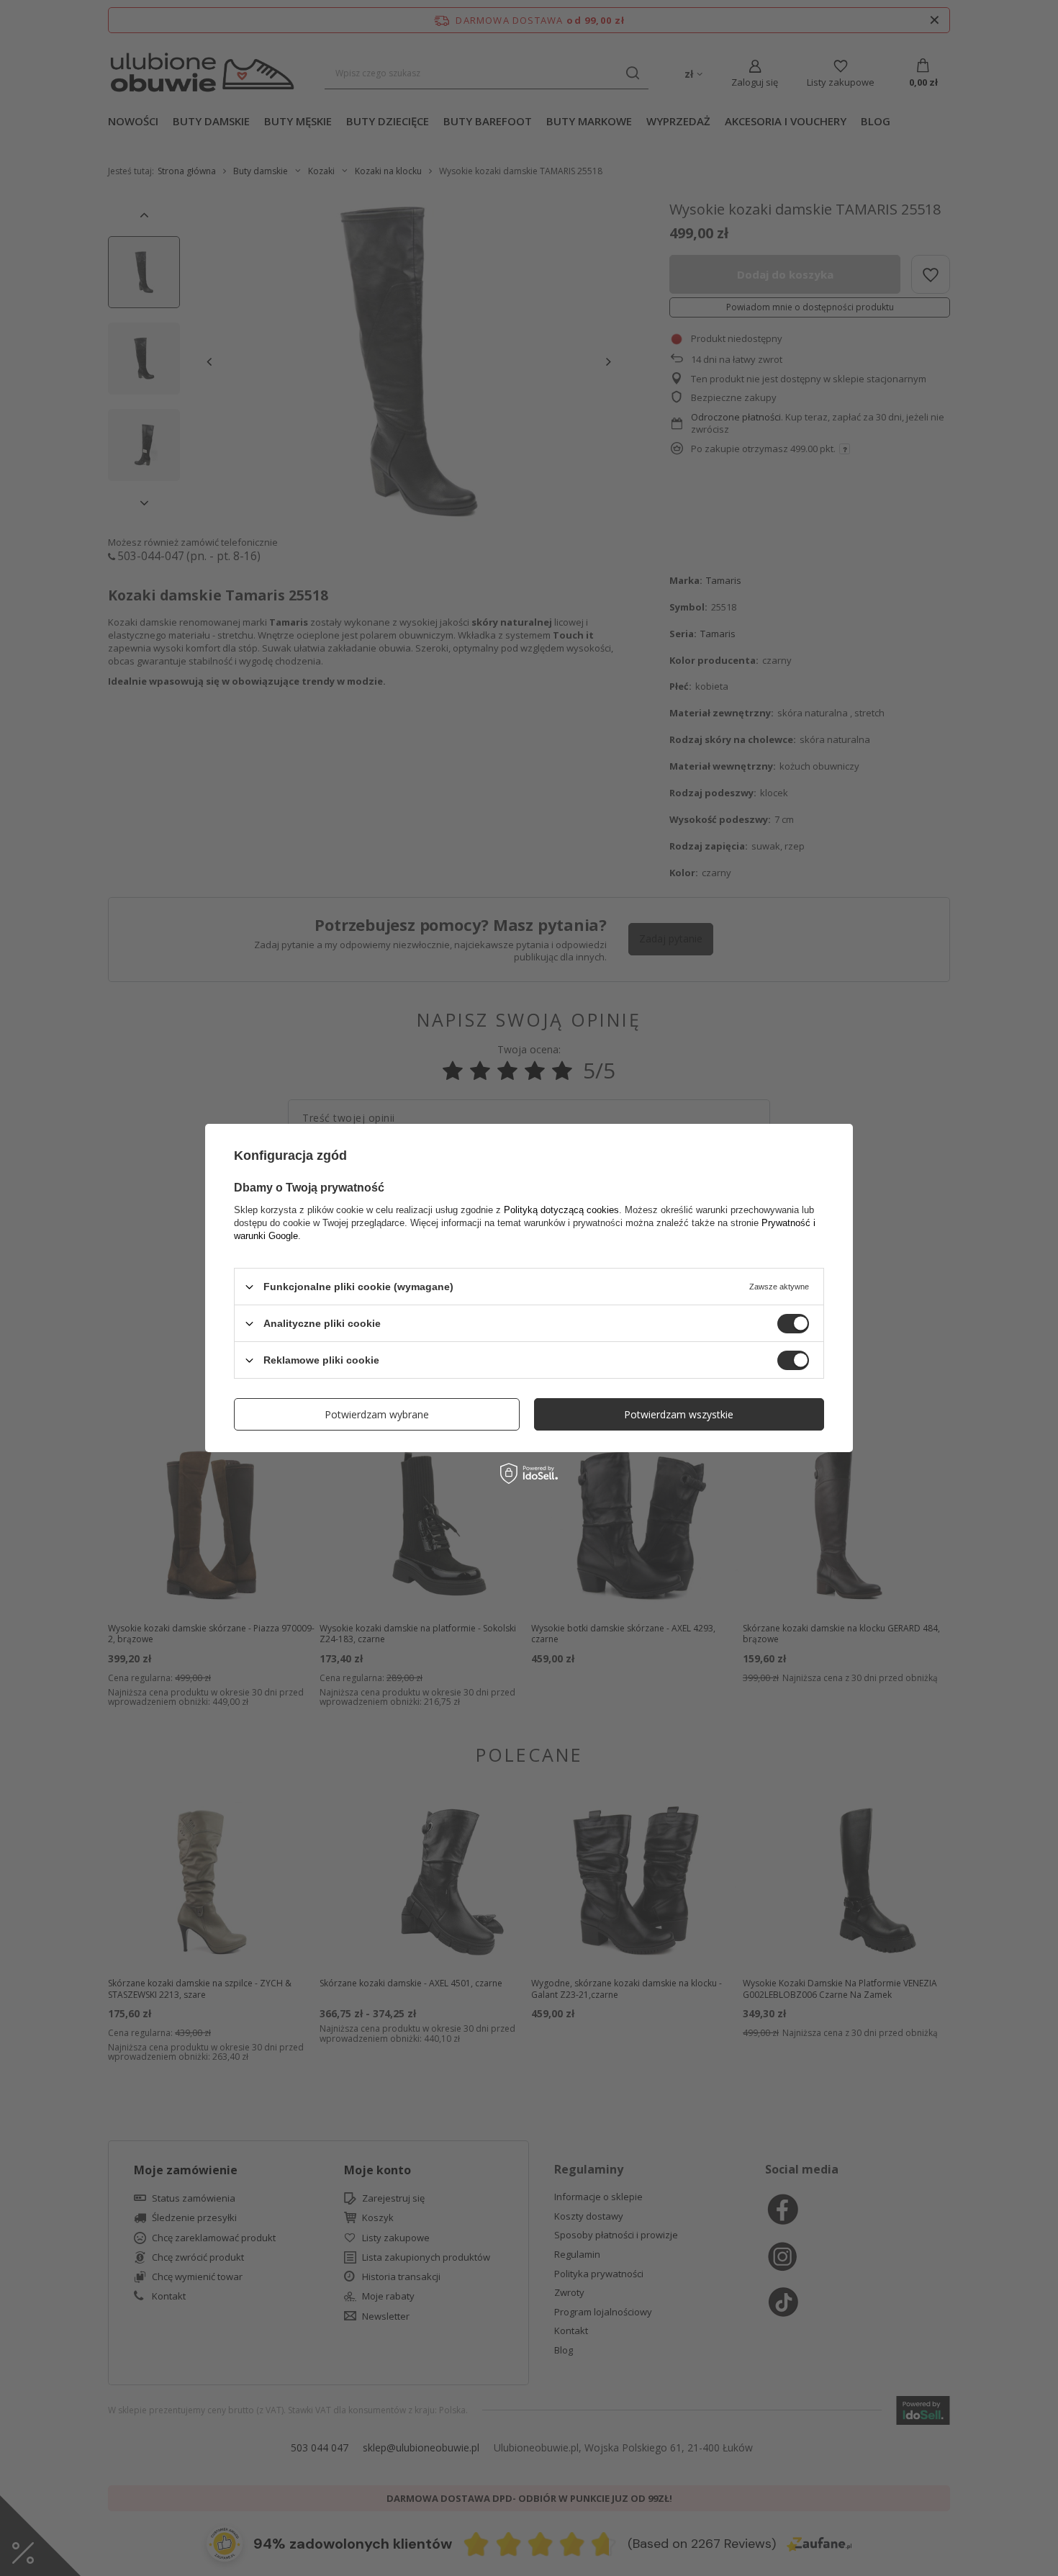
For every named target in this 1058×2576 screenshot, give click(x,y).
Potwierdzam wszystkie (679, 1414)
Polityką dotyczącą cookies (561, 1210)
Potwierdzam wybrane (377, 1414)
